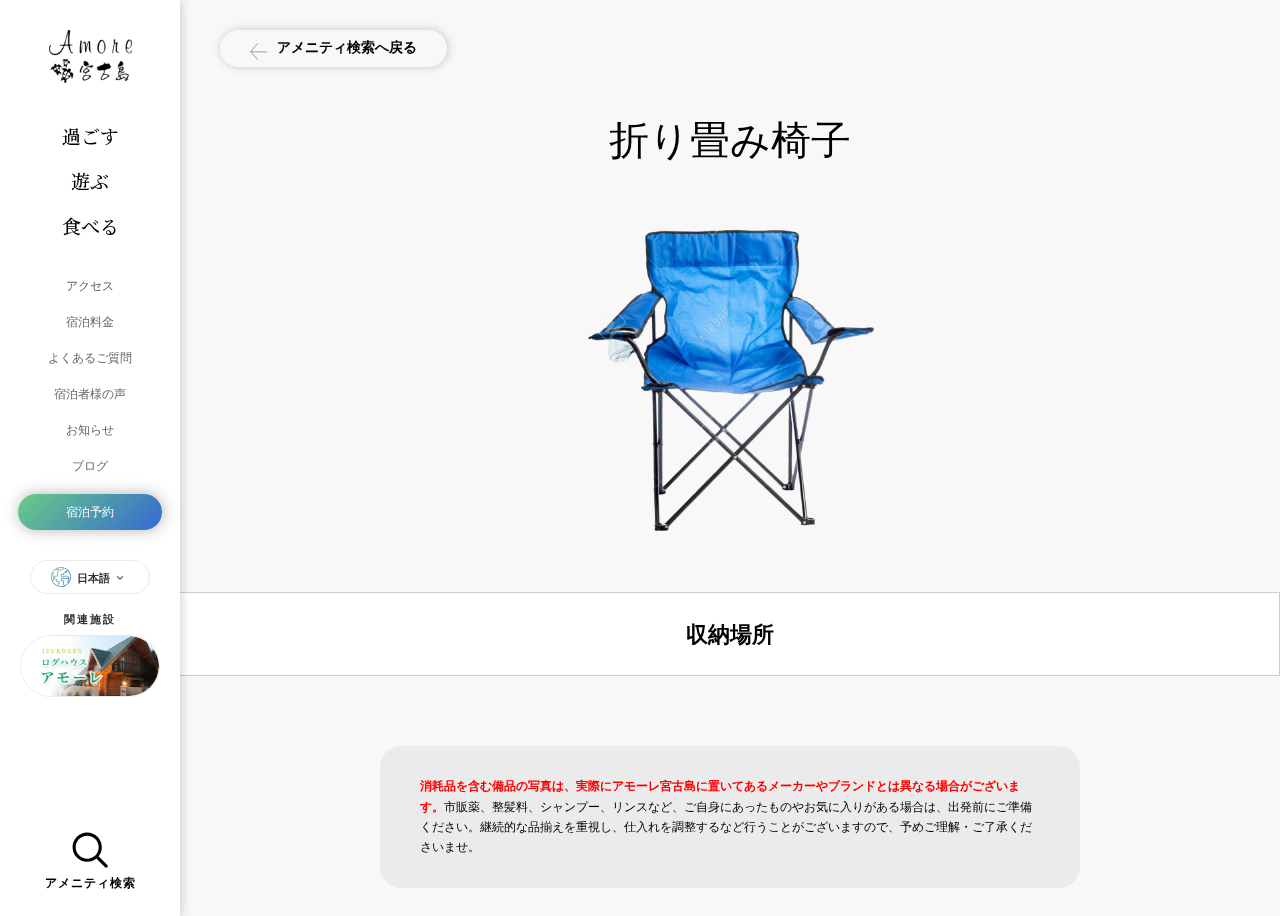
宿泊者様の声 (90, 393)
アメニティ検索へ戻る (347, 46)
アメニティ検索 (90, 883)
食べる (90, 225)
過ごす (90, 135)
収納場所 (730, 634)
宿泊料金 (90, 321)
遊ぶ (90, 180)
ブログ (90, 465)
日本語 (93, 578)
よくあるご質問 (90, 357)
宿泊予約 (90, 511)
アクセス (90, 285)
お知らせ (90, 429)
